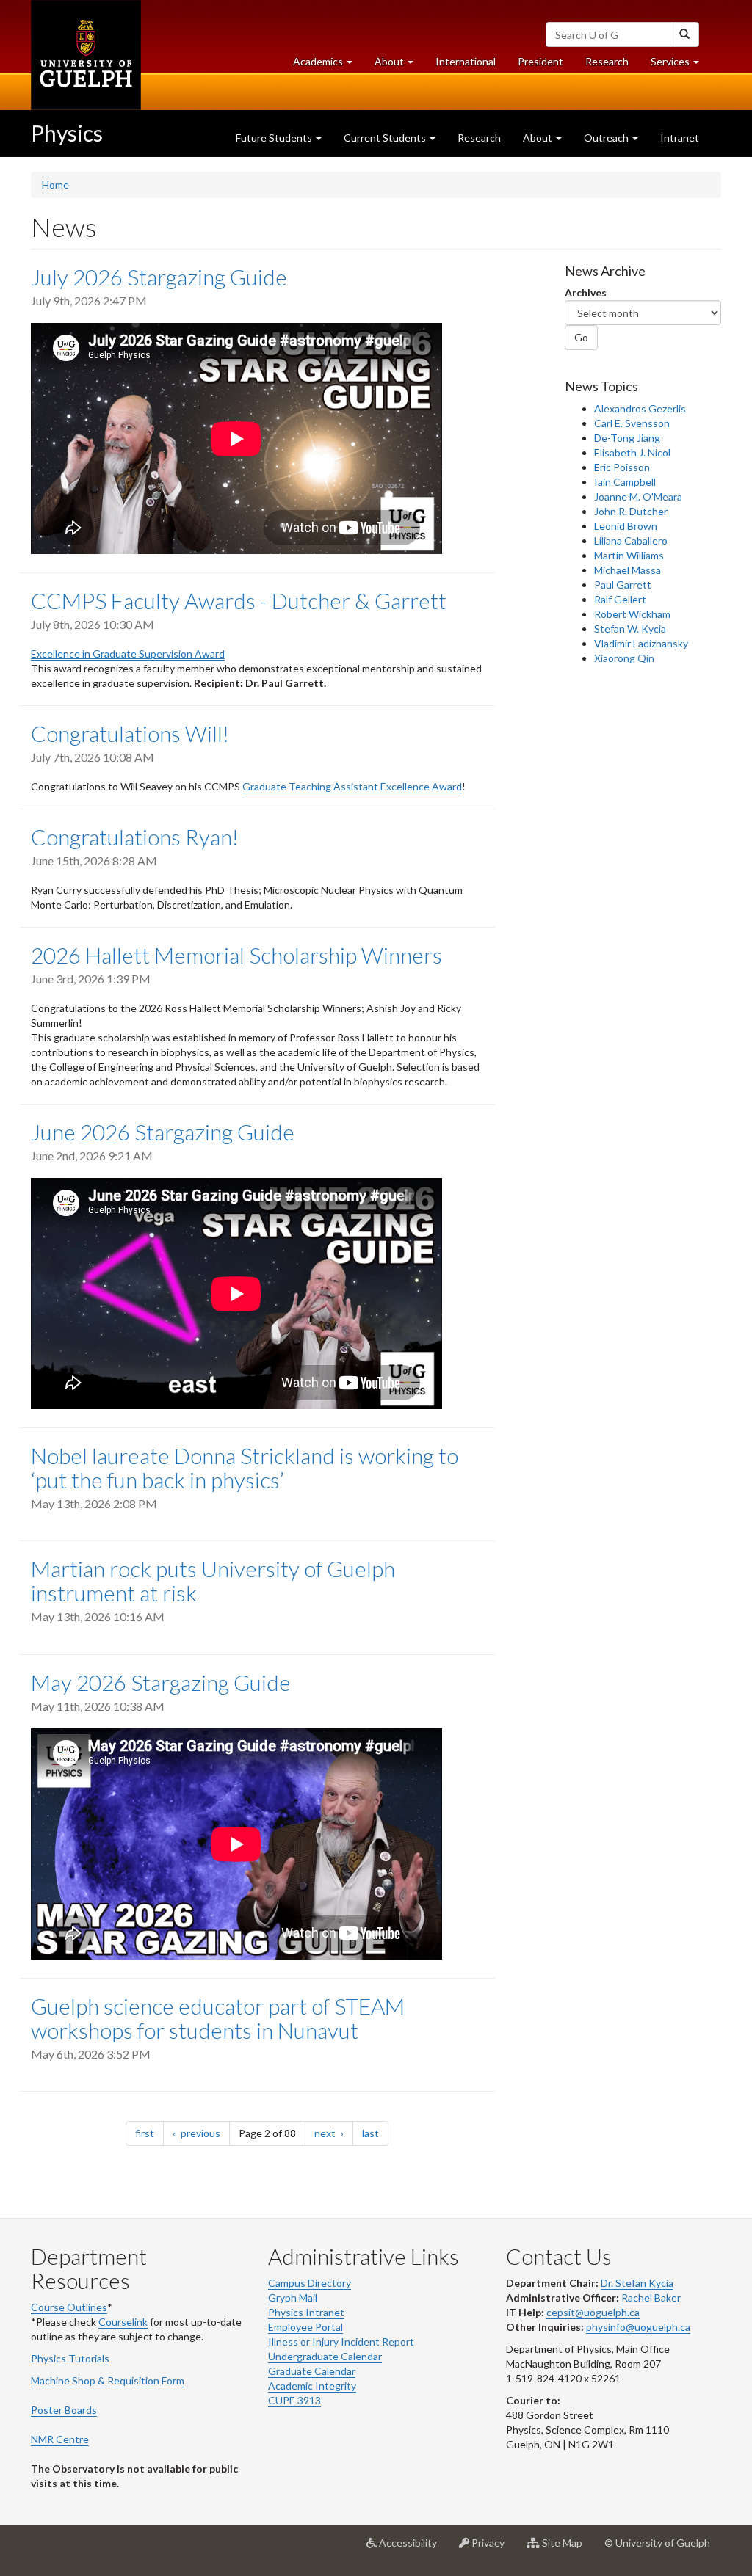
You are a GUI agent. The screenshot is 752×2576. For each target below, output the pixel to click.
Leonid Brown (626, 526)
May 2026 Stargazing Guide (161, 1682)
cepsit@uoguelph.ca (593, 2312)
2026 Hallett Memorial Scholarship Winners (236, 955)
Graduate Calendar (312, 2371)
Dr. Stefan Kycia (637, 2283)
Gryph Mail (293, 2297)
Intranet (680, 138)
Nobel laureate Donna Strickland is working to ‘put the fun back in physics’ (245, 1467)
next (334, 2133)
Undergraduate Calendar (325, 2356)
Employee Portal (305, 2327)
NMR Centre (60, 2439)
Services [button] (680, 65)
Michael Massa (628, 570)
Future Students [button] (275, 138)
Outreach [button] (607, 138)
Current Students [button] (386, 138)
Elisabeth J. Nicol (632, 452)
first (149, 2133)
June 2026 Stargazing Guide (163, 1132)
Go (581, 337)
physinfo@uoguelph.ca (638, 2327)
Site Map (567, 2548)
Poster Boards (64, 2410)
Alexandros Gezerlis (640, 408)
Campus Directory (310, 2283)
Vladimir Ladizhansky (641, 643)
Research (612, 65)
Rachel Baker (651, 2297)
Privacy (492, 2548)
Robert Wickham (632, 614)
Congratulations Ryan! (135, 837)
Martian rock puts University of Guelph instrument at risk (213, 1580)
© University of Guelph (657, 2543)
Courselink (123, 2322)
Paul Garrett (623, 585)
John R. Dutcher (631, 511)
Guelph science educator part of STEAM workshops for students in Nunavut (218, 2018)
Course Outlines (69, 2307)
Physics (67, 133)
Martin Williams (629, 555)
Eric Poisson (622, 467)
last (375, 2133)
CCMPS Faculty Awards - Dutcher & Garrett (239, 600)
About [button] (399, 65)
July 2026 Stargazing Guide (159, 277)
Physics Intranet (306, 2312)
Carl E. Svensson (632, 423)
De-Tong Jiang (627, 438)
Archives (586, 292)
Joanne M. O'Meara (638, 496)
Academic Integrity (312, 2386)
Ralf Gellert (620, 599)
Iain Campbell (625, 482)
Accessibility (412, 2548)
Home (55, 185)
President (540, 61)
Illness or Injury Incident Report (341, 2342)
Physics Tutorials (70, 2358)
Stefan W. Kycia (630, 629)
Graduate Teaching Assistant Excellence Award (352, 786)
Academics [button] (328, 65)
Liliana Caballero (631, 541)
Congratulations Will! (130, 733)
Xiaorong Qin (624, 658)
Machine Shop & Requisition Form (108, 2380)
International (466, 61)
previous (204, 2133)
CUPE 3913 (294, 2400)
